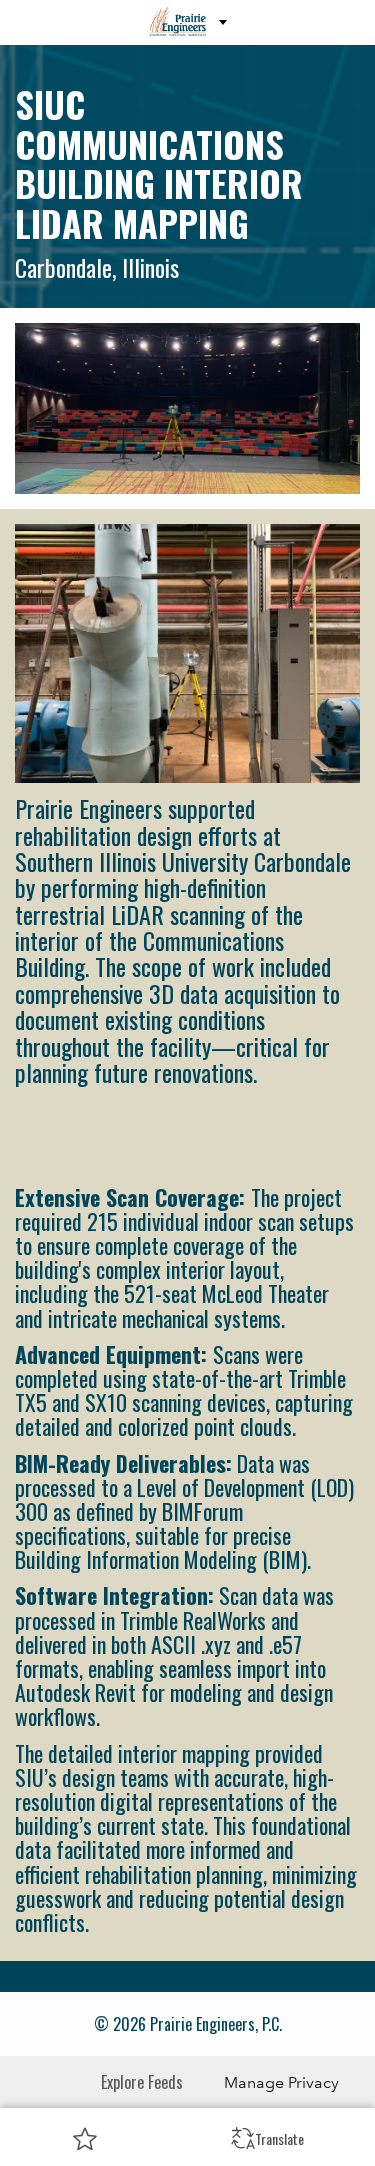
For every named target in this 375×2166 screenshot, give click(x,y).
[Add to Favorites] (85, 2138)
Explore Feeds (142, 2082)
